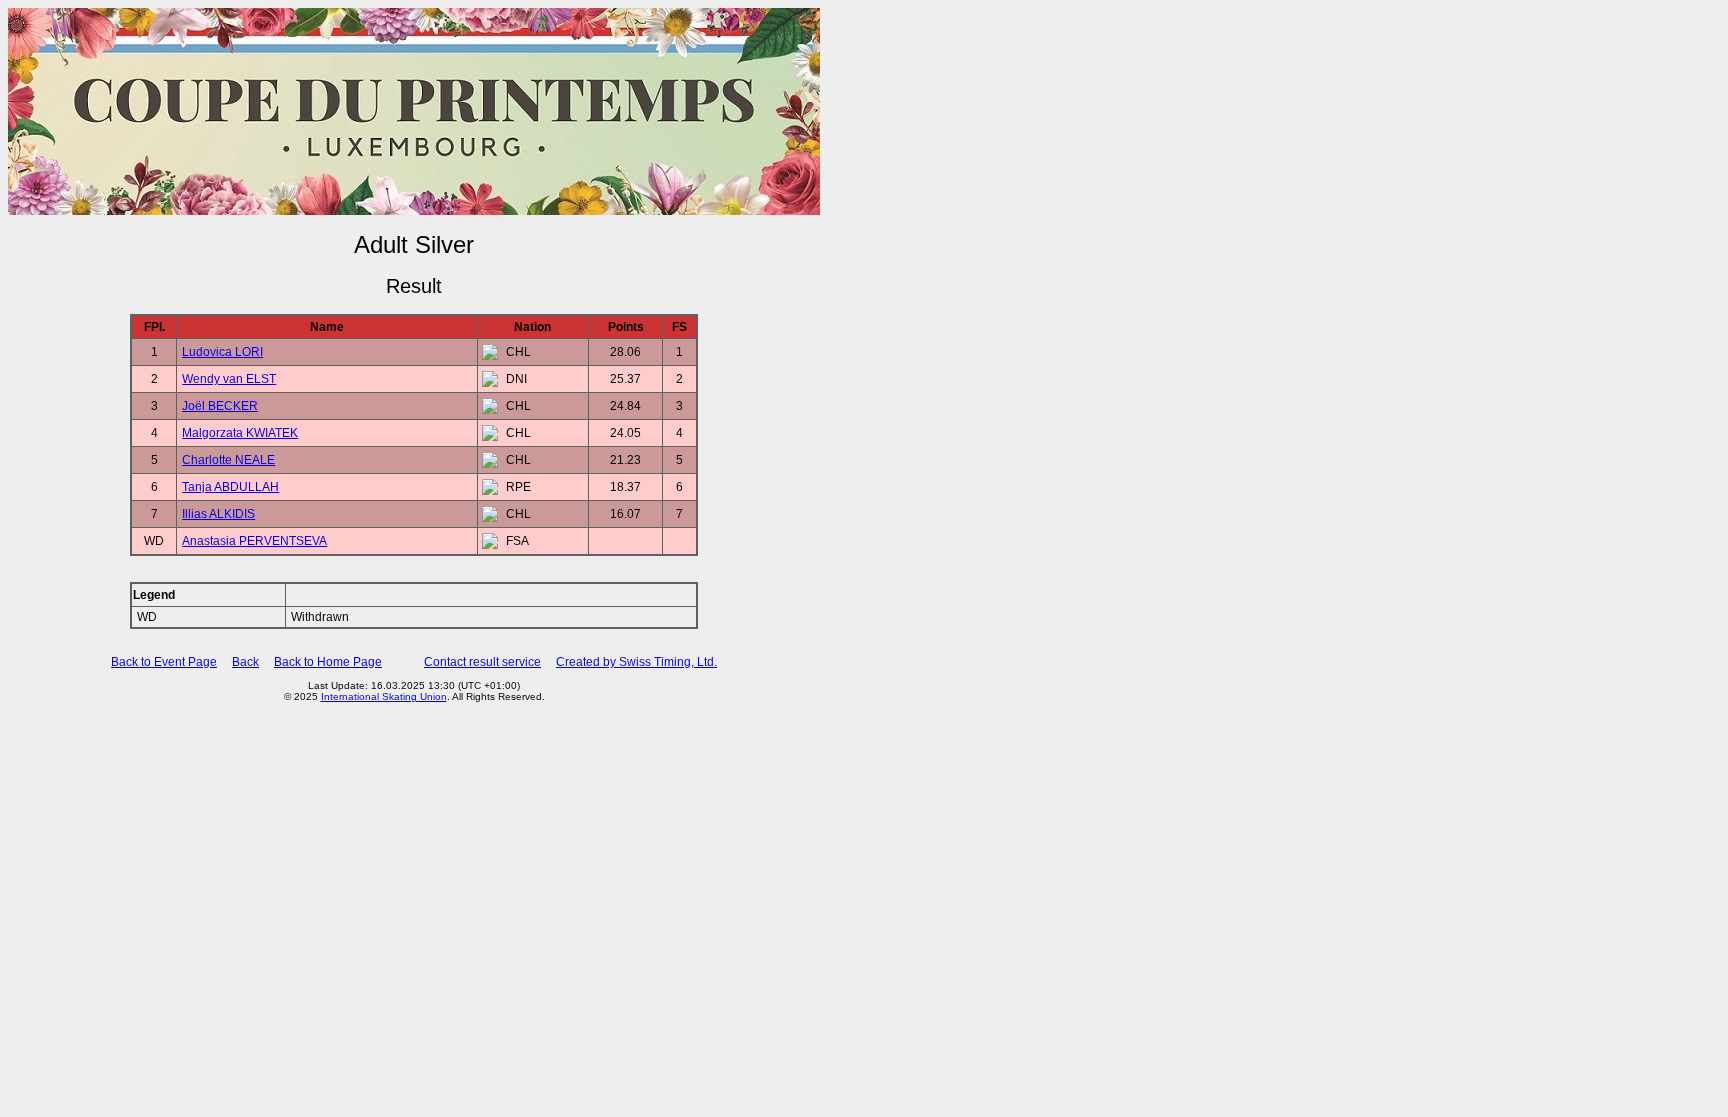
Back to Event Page (164, 662)
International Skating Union (384, 696)
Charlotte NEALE (228, 460)
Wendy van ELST (229, 379)
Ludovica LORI (222, 352)
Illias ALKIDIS (218, 514)
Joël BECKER (220, 406)
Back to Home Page (328, 662)
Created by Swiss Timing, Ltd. (636, 662)
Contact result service (482, 662)
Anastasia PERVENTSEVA (254, 541)
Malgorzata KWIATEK (240, 433)
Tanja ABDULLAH (230, 487)
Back (245, 662)
